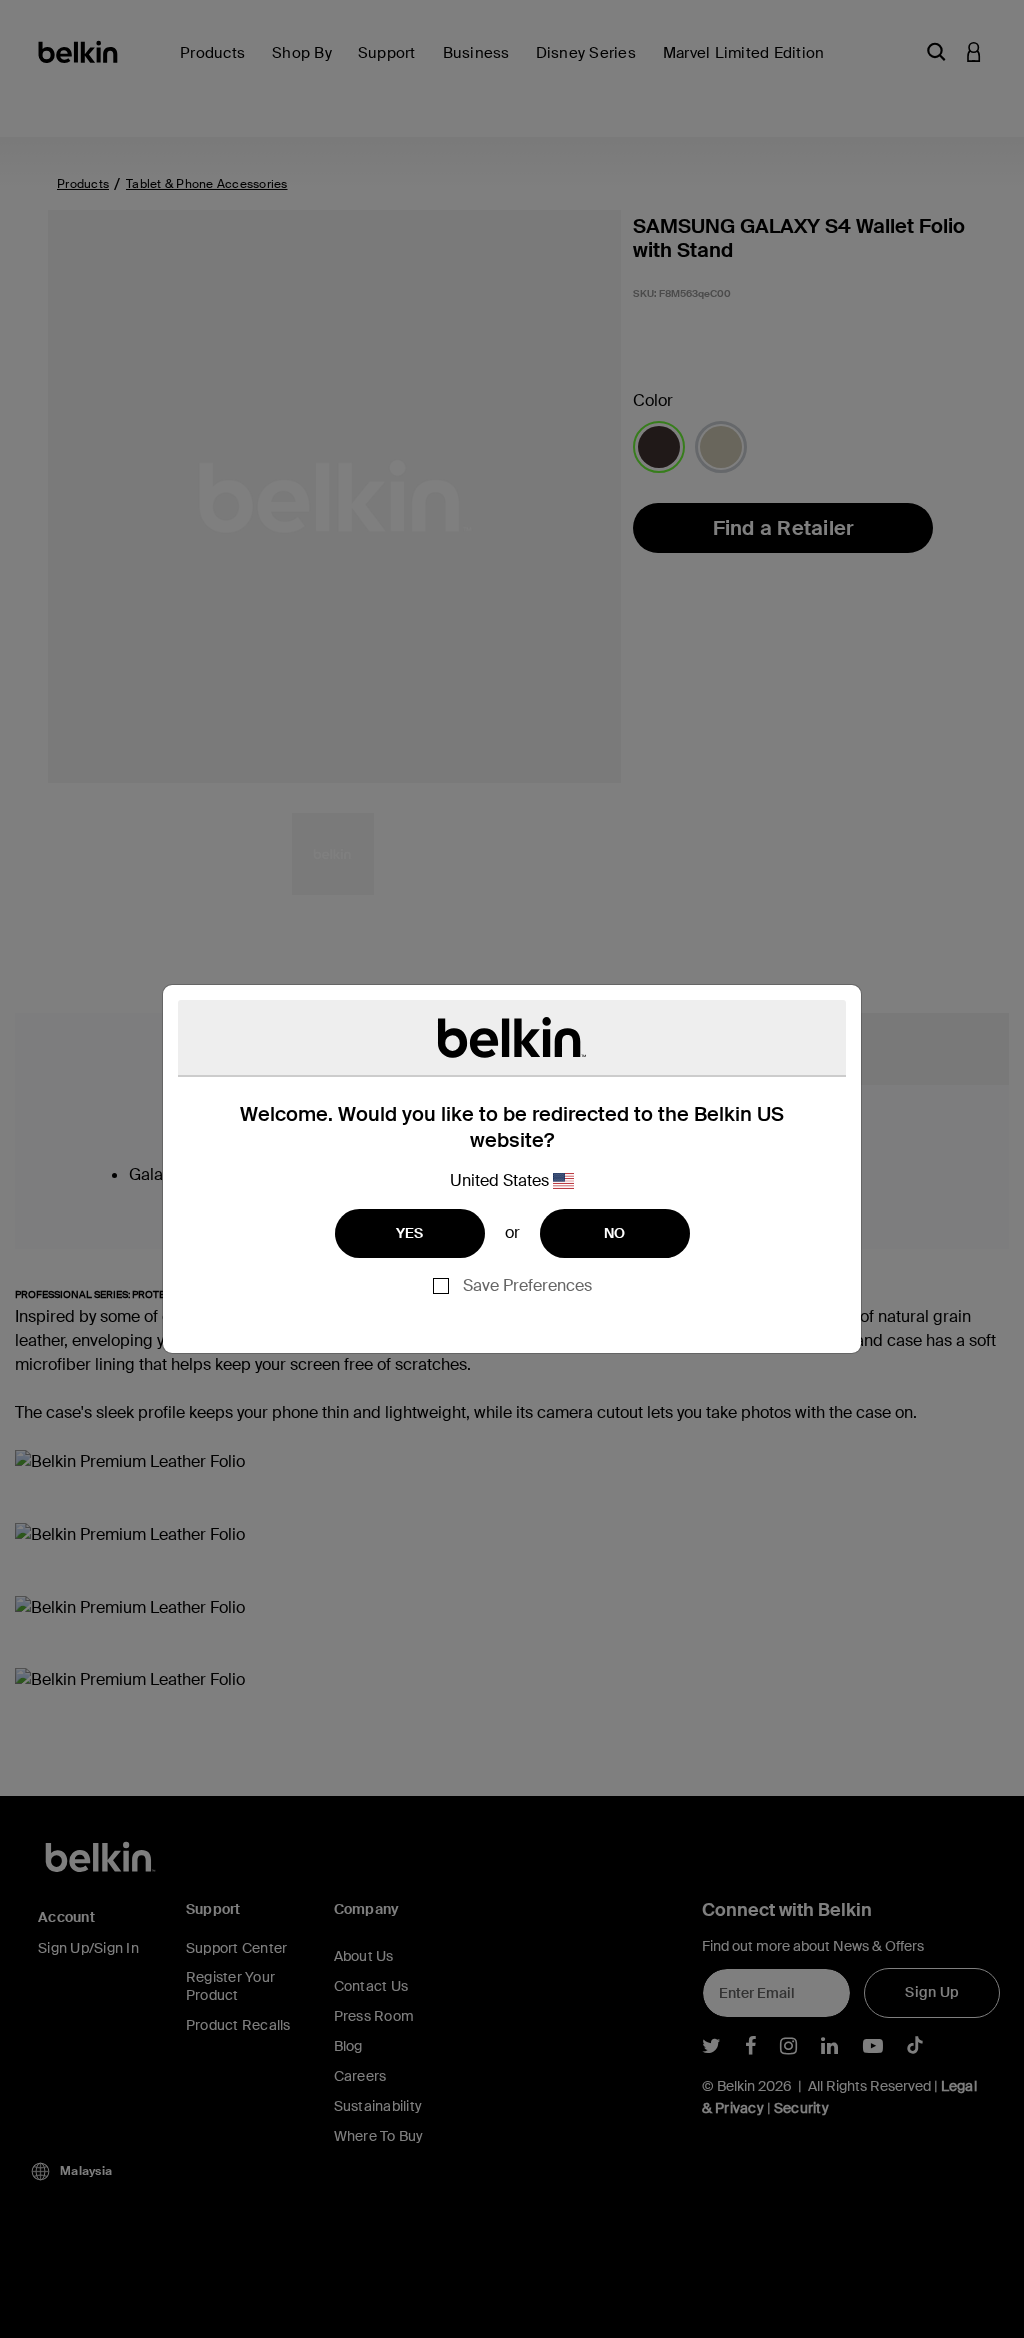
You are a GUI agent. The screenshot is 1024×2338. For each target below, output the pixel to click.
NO (615, 1233)
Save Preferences (527, 1285)
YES (410, 1233)
